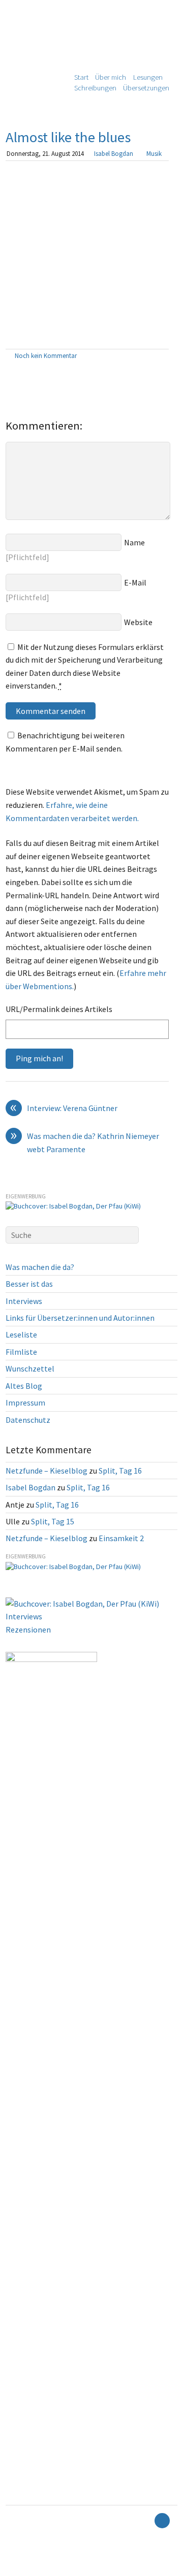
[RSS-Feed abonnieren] (144, 2521)
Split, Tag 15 (53, 1521)
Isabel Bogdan (114, 153)
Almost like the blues (68, 137)
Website (138, 622)
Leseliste (21, 1334)
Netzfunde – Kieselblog (47, 1471)
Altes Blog (24, 1386)
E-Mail (135, 582)
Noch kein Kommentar (46, 355)
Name (134, 542)
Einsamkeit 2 (121, 1538)
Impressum (25, 1403)
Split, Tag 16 (120, 1471)
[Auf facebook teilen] (152, 356)
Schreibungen (95, 88)
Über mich (111, 77)
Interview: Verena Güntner (64, 1108)
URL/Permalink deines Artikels (59, 1009)
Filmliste (21, 1352)
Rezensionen (28, 1629)
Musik (154, 153)
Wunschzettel (30, 1368)
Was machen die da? (40, 1267)
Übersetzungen (146, 88)
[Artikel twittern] (164, 356)
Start (81, 77)
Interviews (24, 1301)
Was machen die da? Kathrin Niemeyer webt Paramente (85, 1142)
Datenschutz (28, 1420)
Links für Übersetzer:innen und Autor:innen (80, 1318)
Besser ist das (29, 1284)
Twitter (15, 2569)
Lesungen (148, 77)
